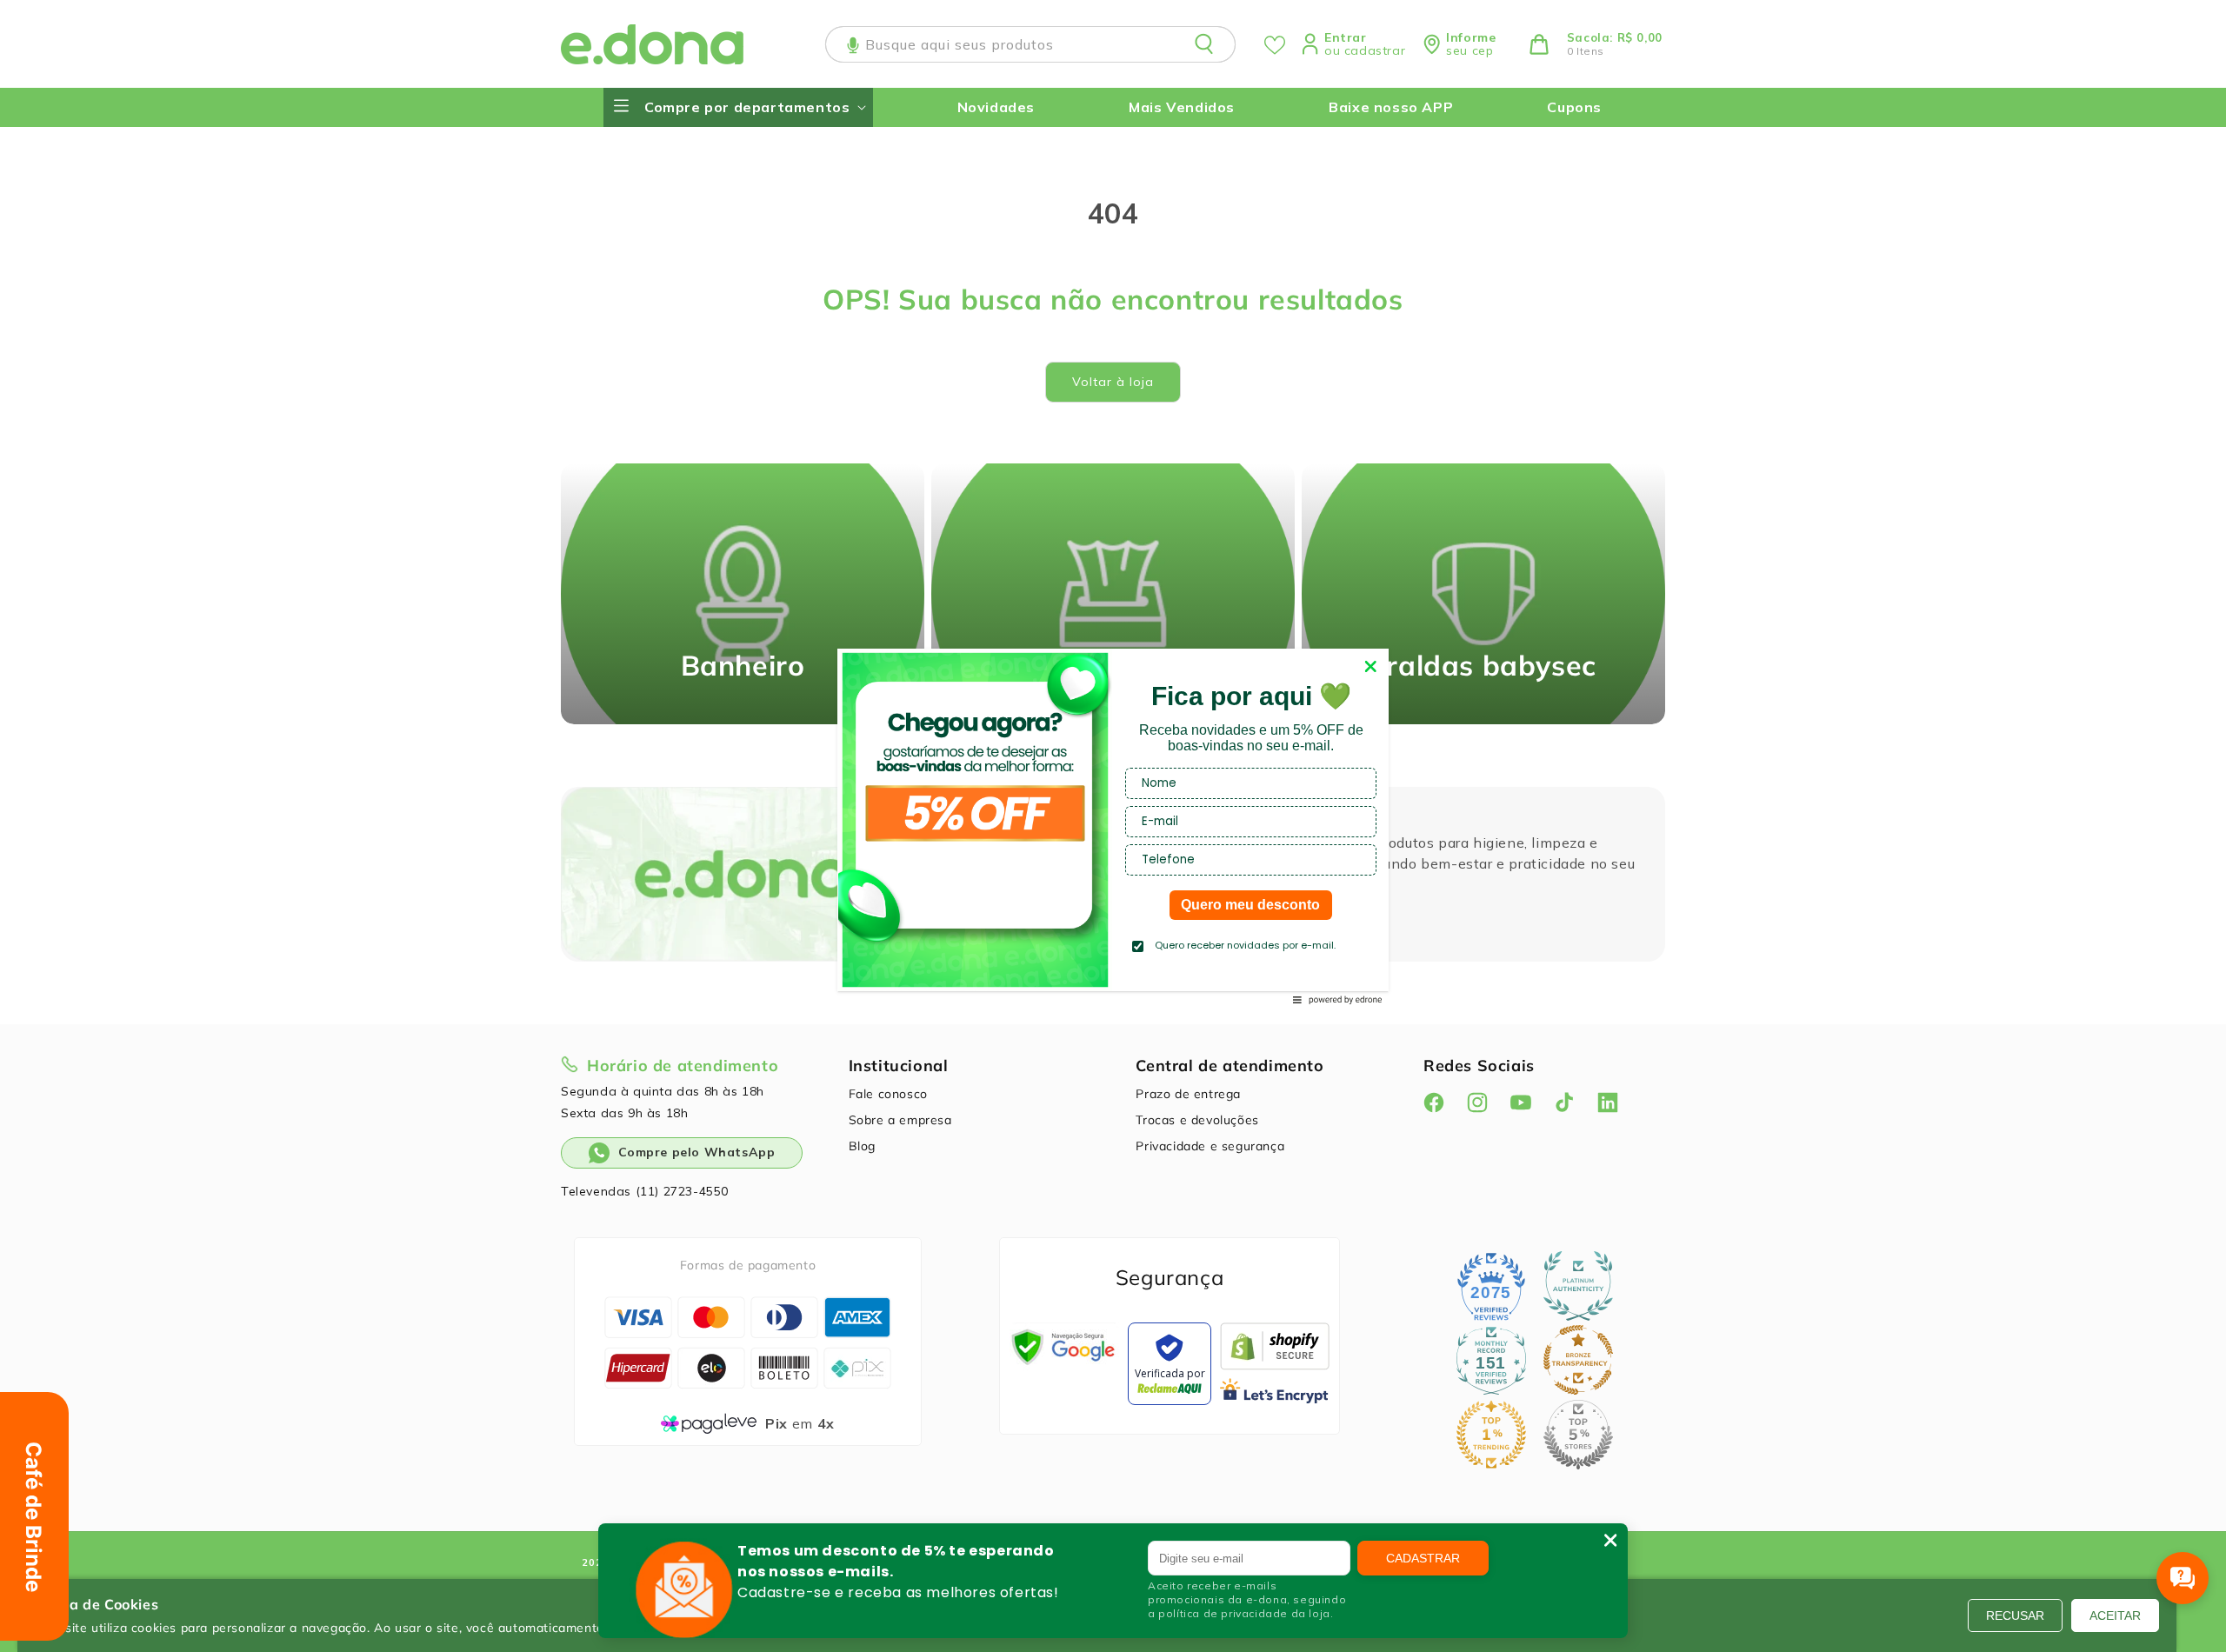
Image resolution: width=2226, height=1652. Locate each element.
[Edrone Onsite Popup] (1113, 826)
